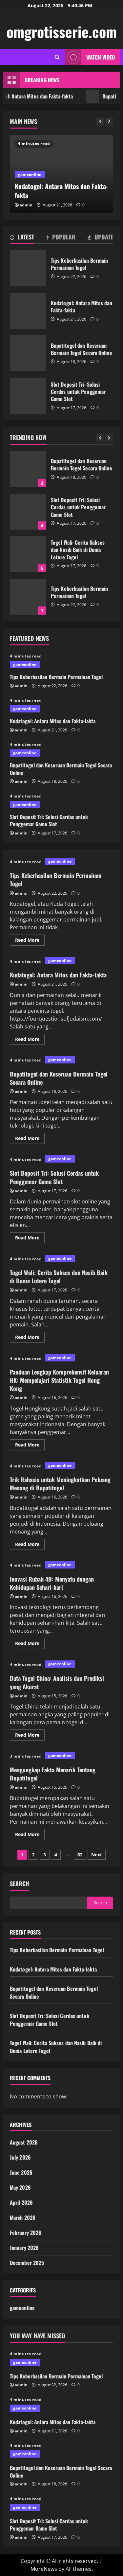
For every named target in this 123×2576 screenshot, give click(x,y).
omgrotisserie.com (62, 32)
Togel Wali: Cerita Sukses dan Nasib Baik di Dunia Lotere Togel (28, 512)
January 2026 (24, 2248)
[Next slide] (109, 122)
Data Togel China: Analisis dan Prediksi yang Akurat (57, 1682)
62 (80, 1855)
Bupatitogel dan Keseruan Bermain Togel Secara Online (28, 353)
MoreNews (44, 2569)
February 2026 (26, 2233)
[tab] (22, 238)
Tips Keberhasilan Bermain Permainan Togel (28, 268)
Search (20, 1884)
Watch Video (101, 57)
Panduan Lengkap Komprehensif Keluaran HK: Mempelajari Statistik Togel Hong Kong (59, 1380)
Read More (30, 941)
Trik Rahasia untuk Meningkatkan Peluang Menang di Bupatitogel (60, 1484)
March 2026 (23, 2217)
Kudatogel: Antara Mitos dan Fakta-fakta (28, 311)
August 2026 (24, 2142)
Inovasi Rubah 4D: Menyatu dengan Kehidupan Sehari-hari (52, 1583)
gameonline (30, 175)
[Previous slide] (100, 122)
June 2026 (21, 2172)
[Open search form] (57, 57)
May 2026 (20, 2187)
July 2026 (20, 2157)
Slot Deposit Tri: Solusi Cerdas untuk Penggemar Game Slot (28, 396)
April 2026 (21, 2202)
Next (97, 1855)
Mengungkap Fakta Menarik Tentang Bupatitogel (53, 1774)
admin (26, 205)
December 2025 (27, 2263)
